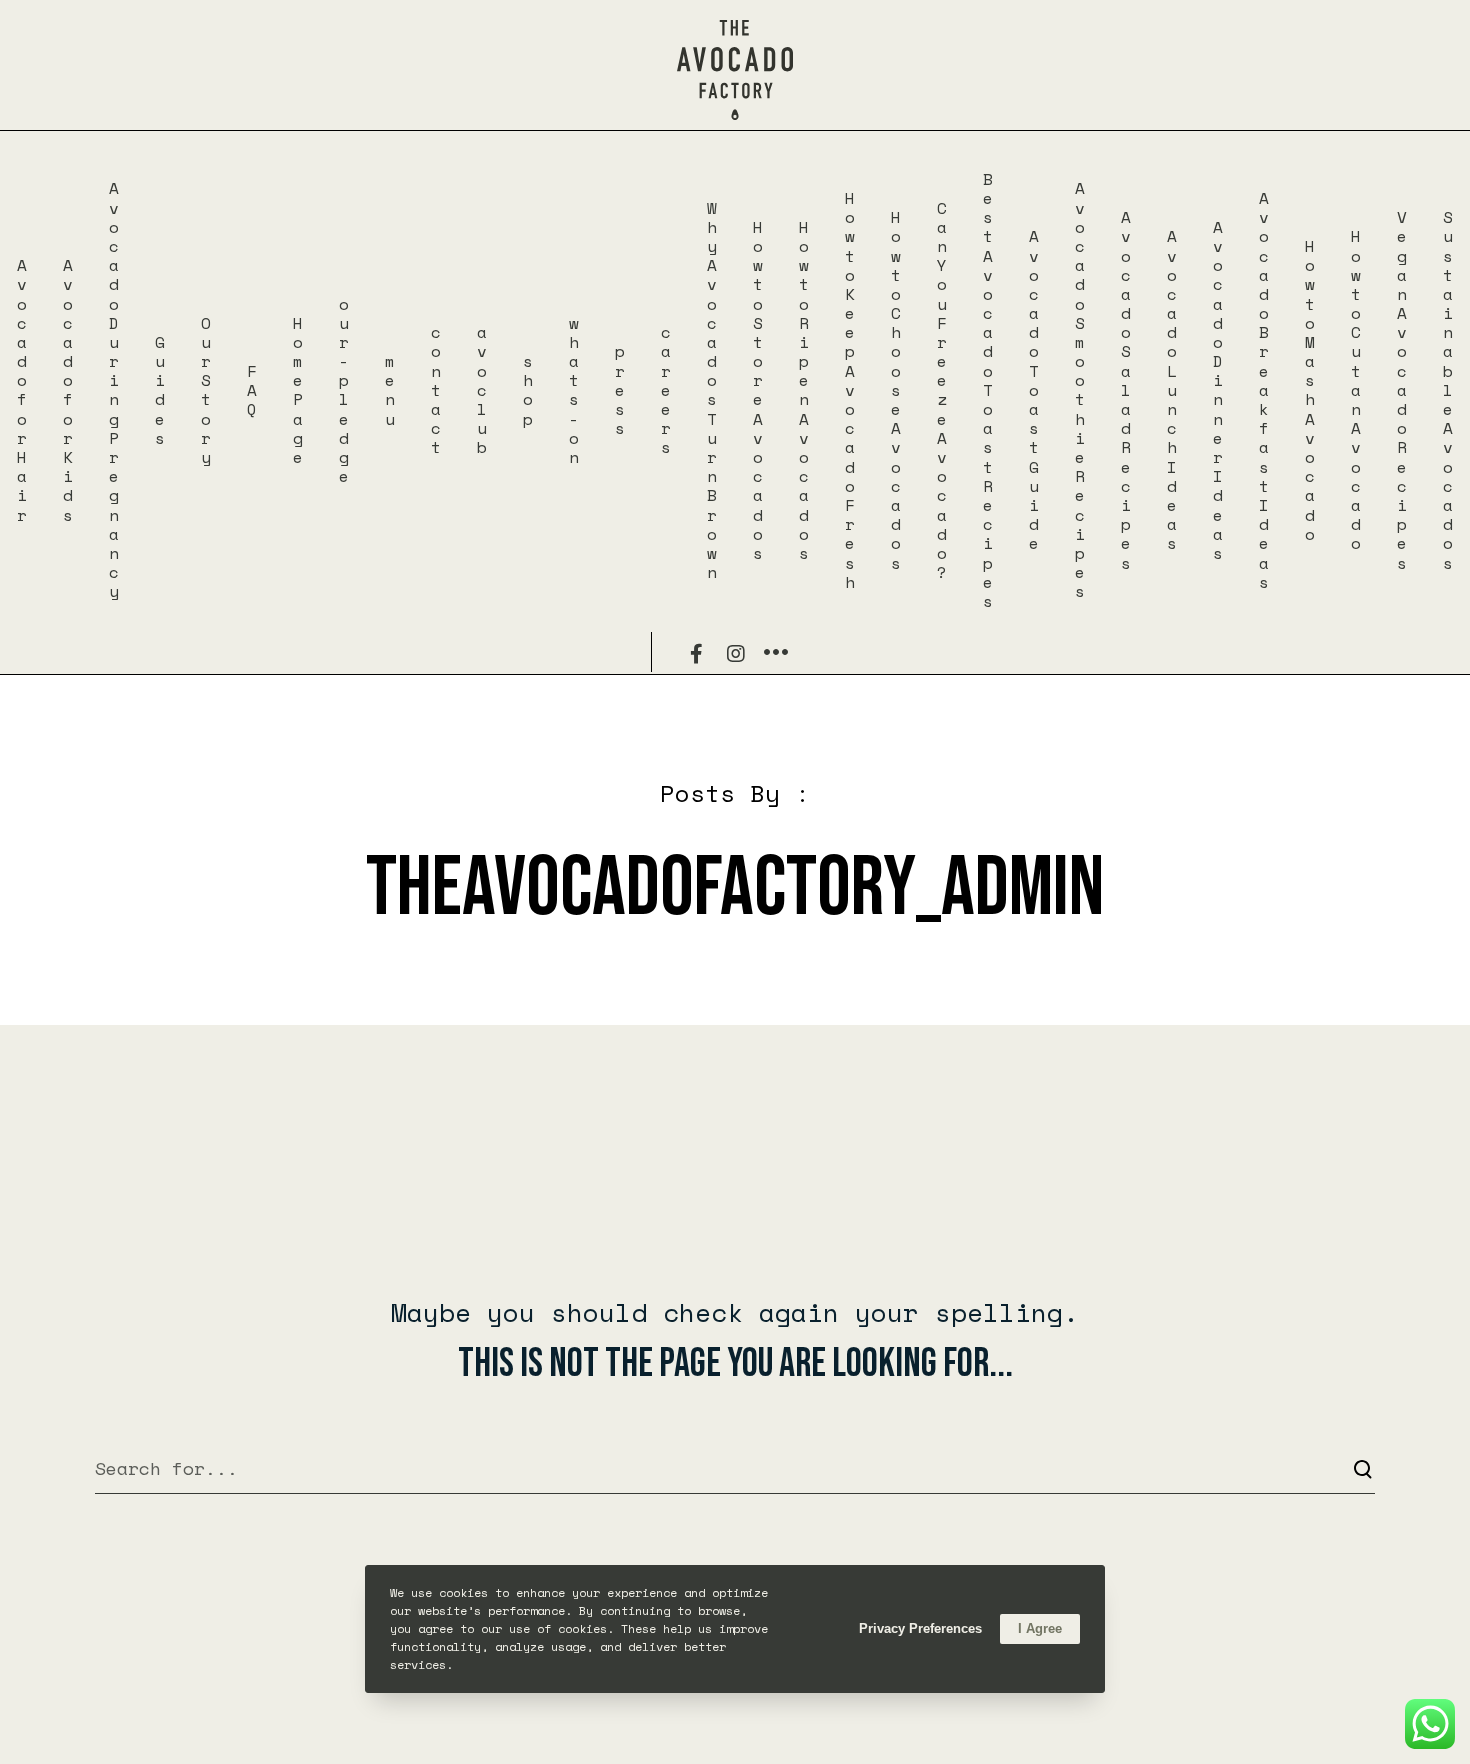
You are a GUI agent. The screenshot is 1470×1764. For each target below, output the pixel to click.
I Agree (1040, 1628)
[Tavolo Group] (776, 652)
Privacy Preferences (920, 1628)
